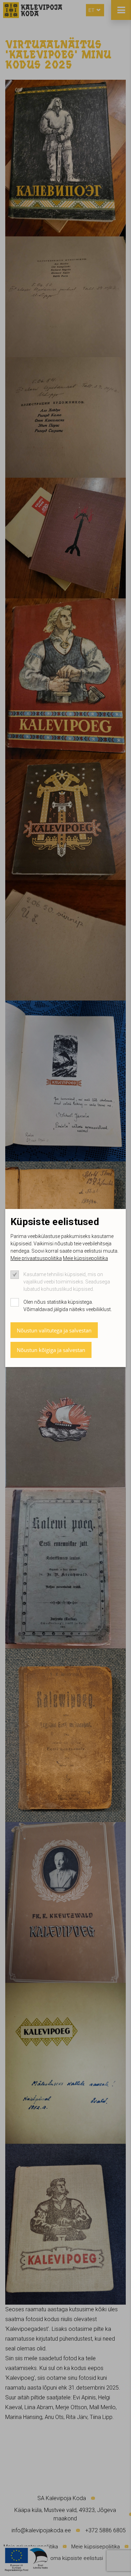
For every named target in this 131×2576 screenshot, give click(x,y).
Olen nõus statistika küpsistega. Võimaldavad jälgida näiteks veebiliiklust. (68, 1306)
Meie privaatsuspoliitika (36, 1258)
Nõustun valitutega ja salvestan (54, 1330)
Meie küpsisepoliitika (85, 1258)
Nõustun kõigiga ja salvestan (51, 1350)
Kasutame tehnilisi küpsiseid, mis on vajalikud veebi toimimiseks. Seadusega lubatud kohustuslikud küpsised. (67, 1282)
